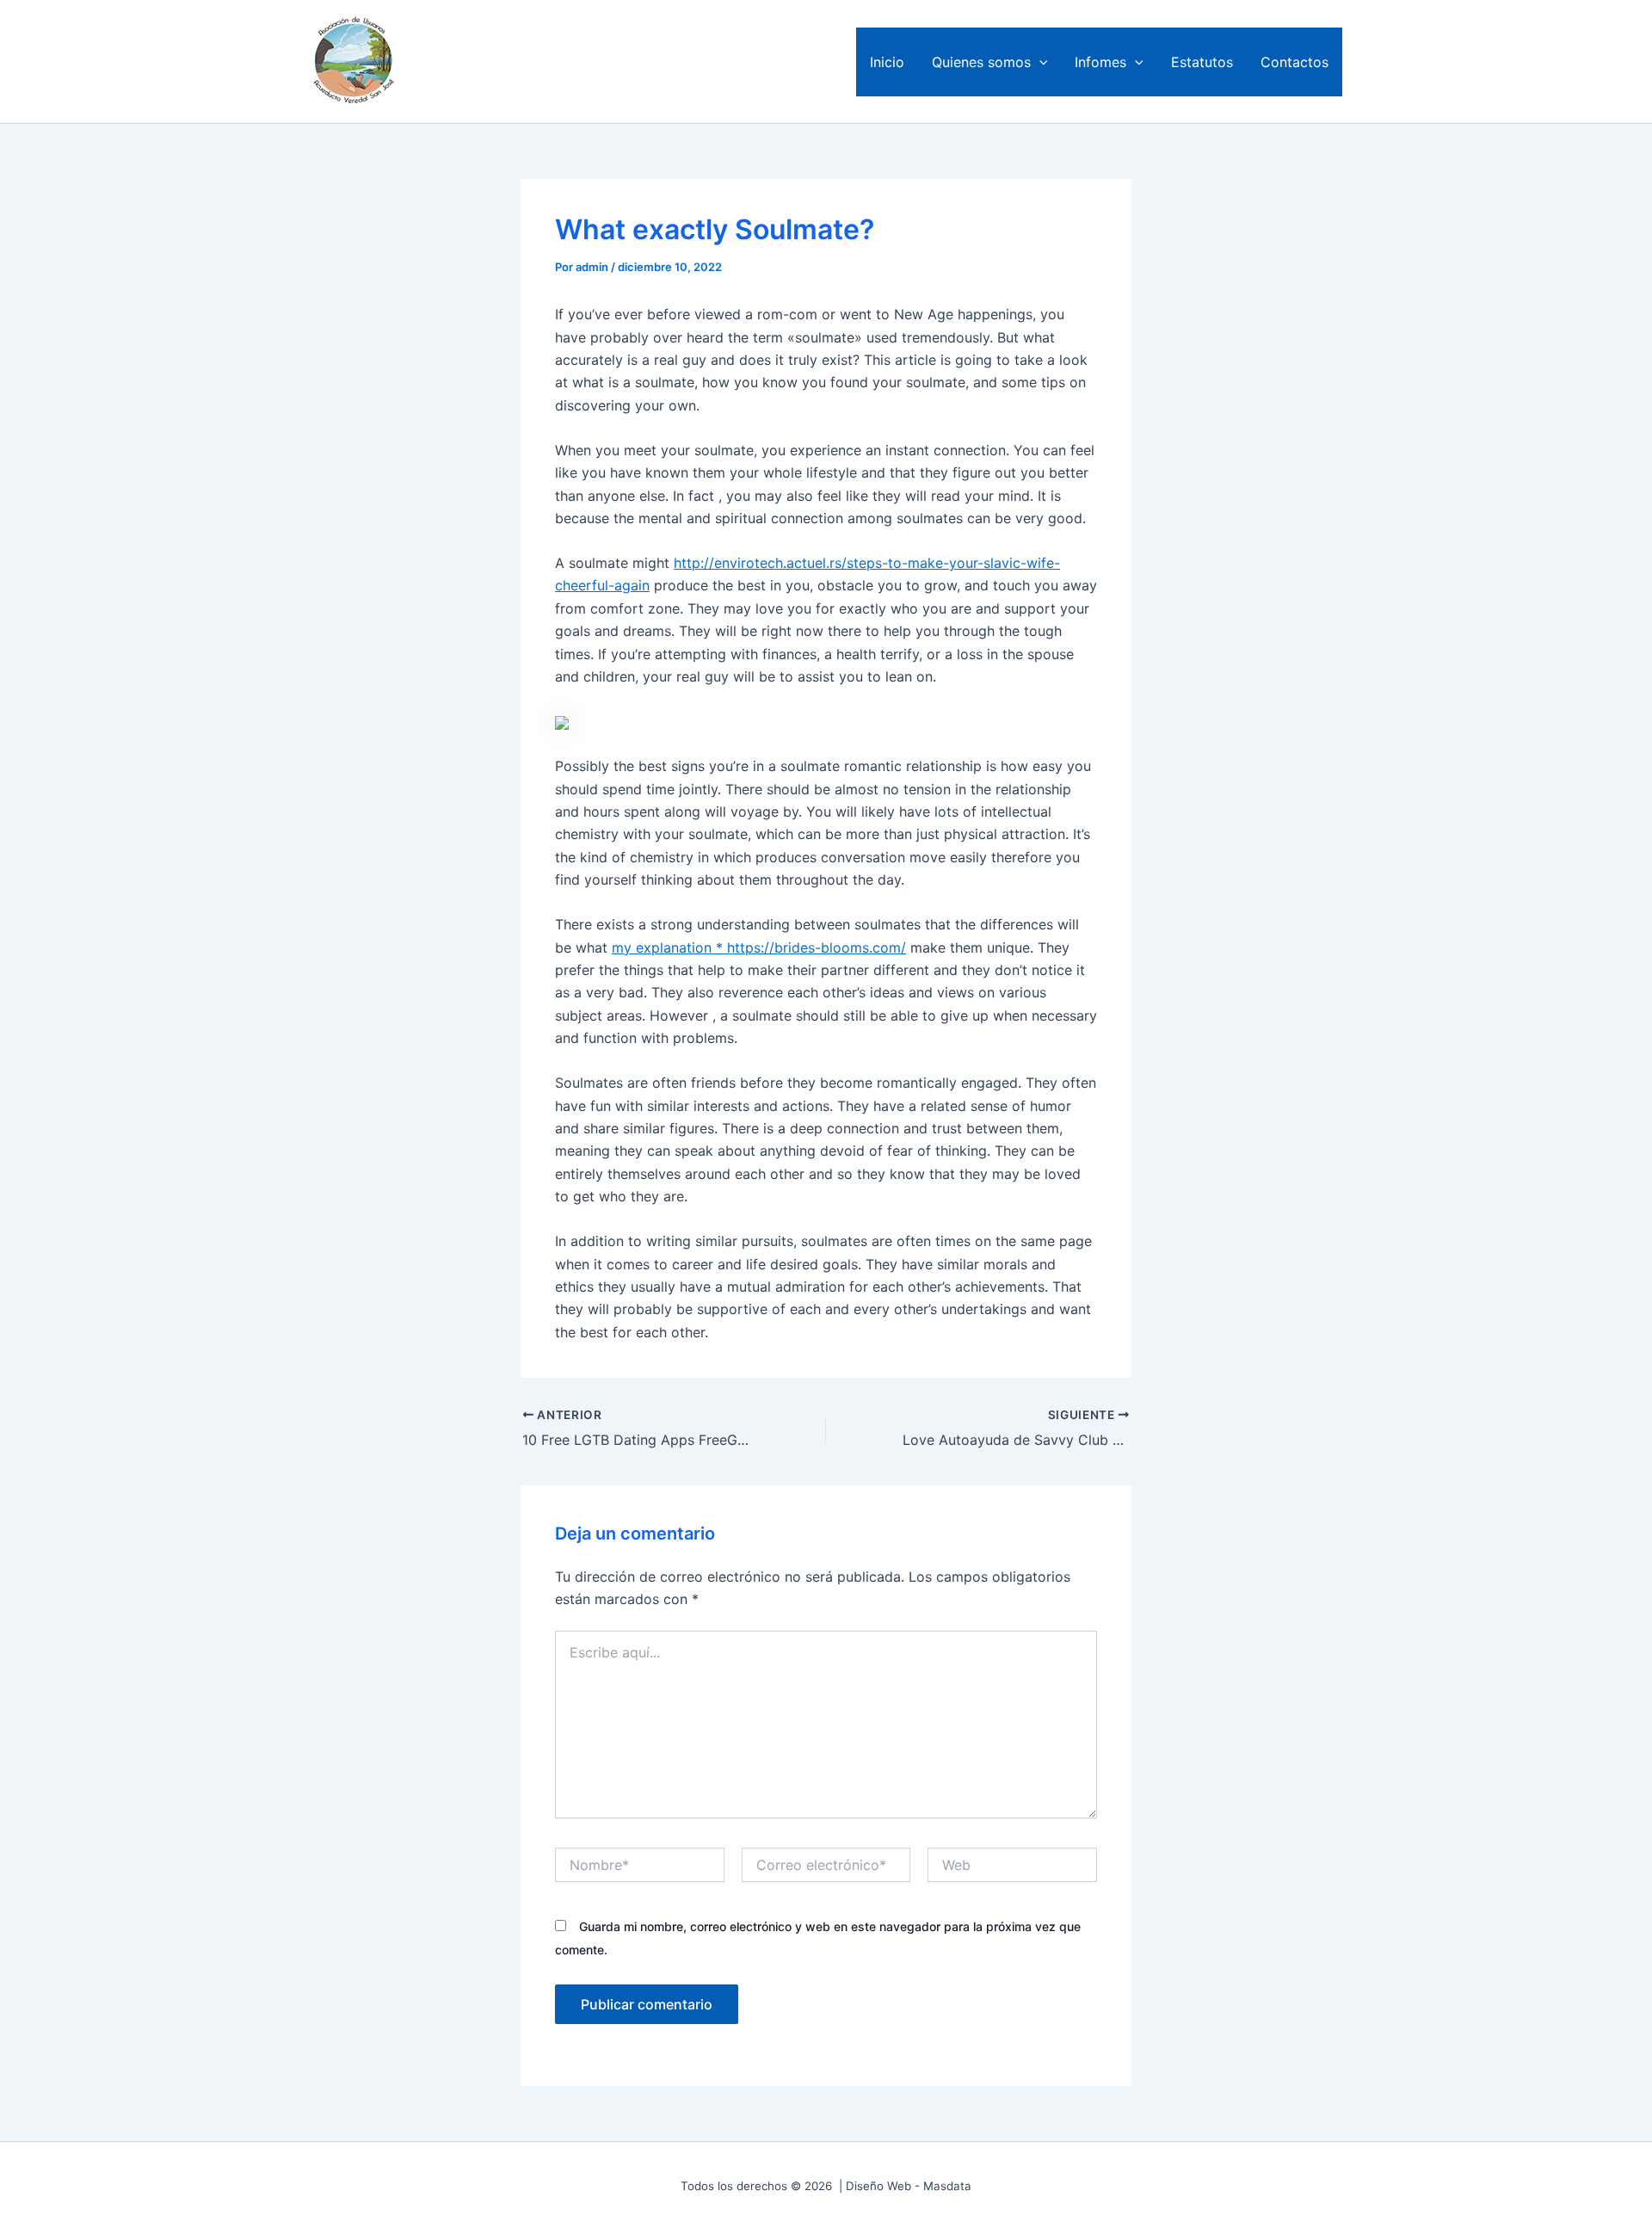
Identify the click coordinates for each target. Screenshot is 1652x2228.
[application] (1039, 62)
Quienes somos (981, 62)
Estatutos (1202, 62)
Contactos (1294, 62)
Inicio (887, 62)
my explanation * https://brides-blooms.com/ (759, 947)
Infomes (1100, 62)
